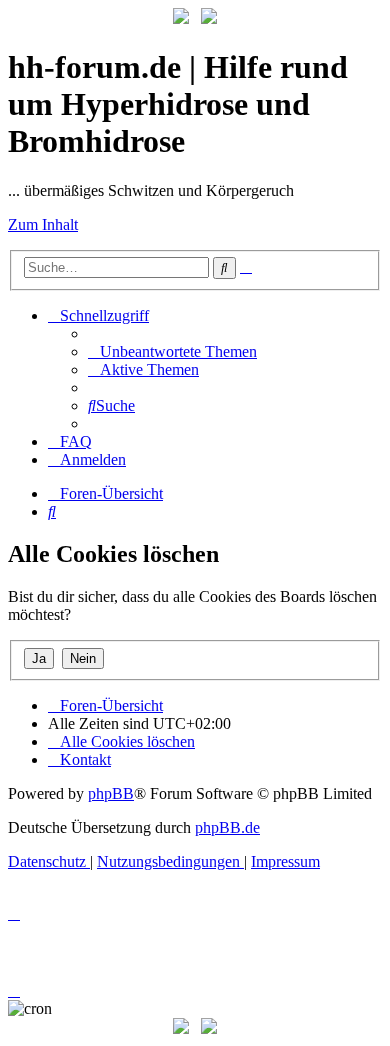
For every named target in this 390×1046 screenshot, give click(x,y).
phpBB (111, 793)
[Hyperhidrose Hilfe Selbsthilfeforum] (181, 18)
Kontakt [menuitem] (85, 759)
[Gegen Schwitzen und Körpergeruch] (209, 18)
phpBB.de (227, 827)
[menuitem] (172, 351)
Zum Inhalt (43, 224)
